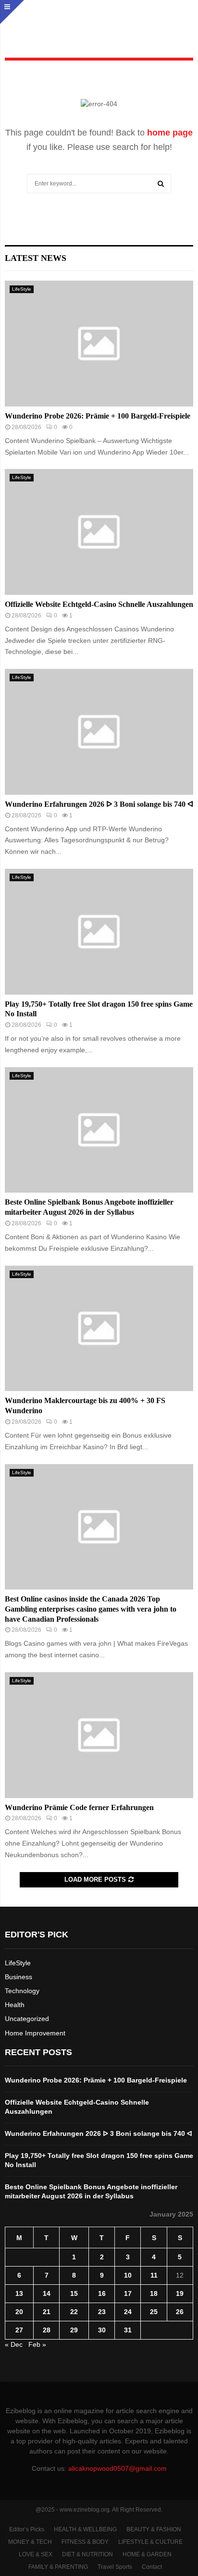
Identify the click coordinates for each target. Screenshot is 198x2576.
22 (74, 2312)
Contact (152, 2567)
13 (19, 2293)
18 (154, 2293)
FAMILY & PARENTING (58, 2567)
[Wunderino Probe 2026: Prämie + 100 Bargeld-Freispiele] (99, 343)
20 (19, 2312)
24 (128, 2312)
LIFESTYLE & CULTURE (150, 2542)
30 (102, 2330)
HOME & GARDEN (147, 2554)
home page (170, 133)
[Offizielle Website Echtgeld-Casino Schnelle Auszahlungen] (99, 532)
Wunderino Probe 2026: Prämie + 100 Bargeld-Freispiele (98, 416)
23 (102, 2312)
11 (154, 2275)
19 (180, 2293)
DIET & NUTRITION (87, 2554)
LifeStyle (22, 289)
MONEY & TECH (30, 2542)
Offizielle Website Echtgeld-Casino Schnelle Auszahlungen (99, 604)
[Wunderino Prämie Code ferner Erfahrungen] (99, 1735)
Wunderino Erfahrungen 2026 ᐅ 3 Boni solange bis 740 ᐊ (99, 804)
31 (128, 2330)
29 (74, 2330)
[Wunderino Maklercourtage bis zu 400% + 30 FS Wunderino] (99, 1328)
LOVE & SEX (36, 2554)
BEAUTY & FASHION (154, 2529)
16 (102, 2293)
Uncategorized (27, 2019)
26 (180, 2312)
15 (74, 2293)
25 (154, 2312)
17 (128, 2293)
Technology (22, 1991)
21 (47, 2312)
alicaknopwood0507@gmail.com (118, 2468)
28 (47, 2330)
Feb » (37, 2344)
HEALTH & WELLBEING (85, 2529)
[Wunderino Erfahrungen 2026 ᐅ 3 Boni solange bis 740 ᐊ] (99, 732)
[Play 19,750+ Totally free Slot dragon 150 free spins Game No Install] (99, 931)
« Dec (14, 2344)
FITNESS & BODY (85, 2542)
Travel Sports (115, 2567)
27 (19, 2330)
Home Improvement (35, 2033)
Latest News (36, 258)
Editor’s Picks (27, 2529)
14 (47, 2293)
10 (128, 2275)
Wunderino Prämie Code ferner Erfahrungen (79, 1807)
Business (19, 1977)
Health (15, 2005)
